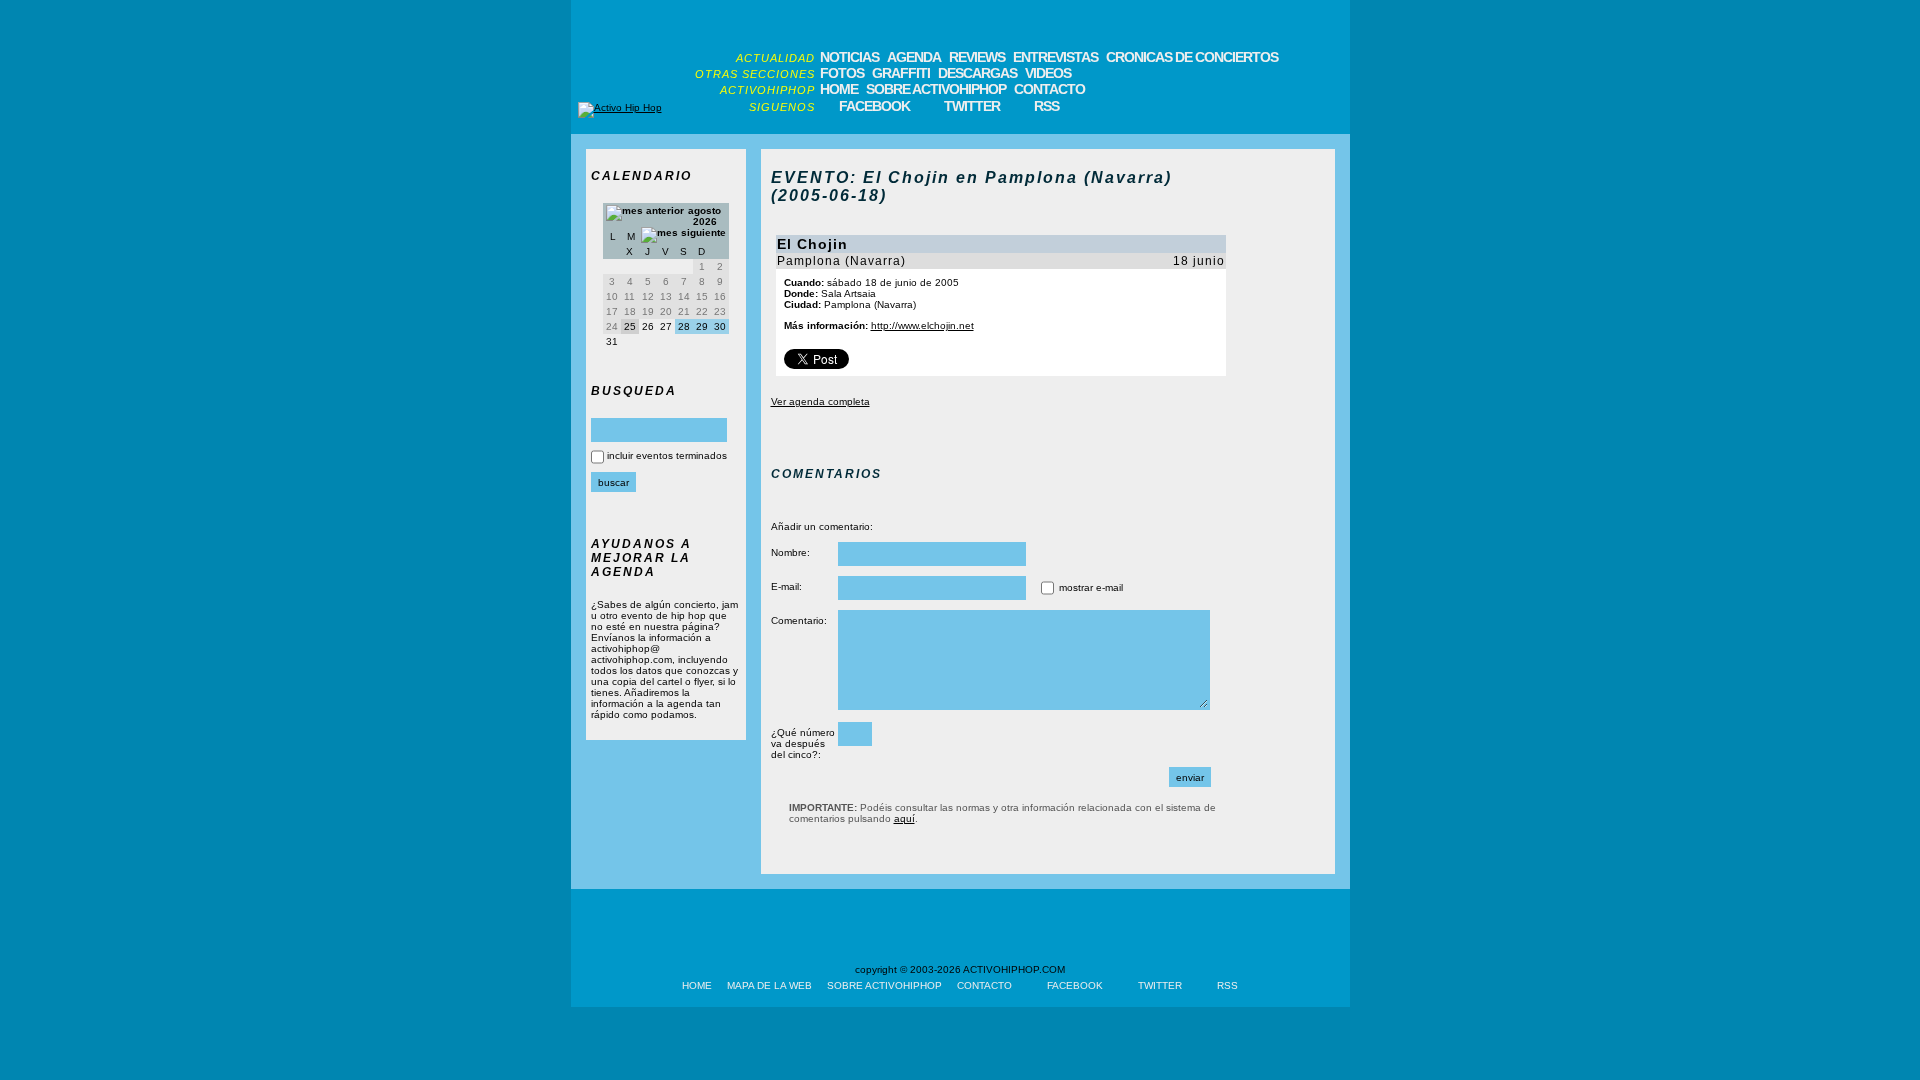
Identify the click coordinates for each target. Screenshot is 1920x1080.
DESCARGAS (977, 73)
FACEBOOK (874, 106)
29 (702, 326)
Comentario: (799, 620)
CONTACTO (1049, 89)
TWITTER (972, 106)
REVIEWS (977, 57)
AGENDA (914, 57)
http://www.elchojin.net (922, 325)
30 (720, 326)
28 (684, 326)
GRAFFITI (901, 73)
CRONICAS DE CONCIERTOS (1192, 57)
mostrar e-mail (1091, 587)
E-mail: (786, 586)
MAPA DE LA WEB (769, 985)
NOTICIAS (849, 57)
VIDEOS (1048, 73)
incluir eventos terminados (667, 455)
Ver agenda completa (820, 401)
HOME (839, 89)
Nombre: (790, 552)
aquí (904, 818)
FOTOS (842, 73)
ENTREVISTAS (1055, 57)
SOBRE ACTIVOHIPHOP (936, 89)
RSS (1046, 106)
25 (630, 326)
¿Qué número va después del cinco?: (803, 743)
